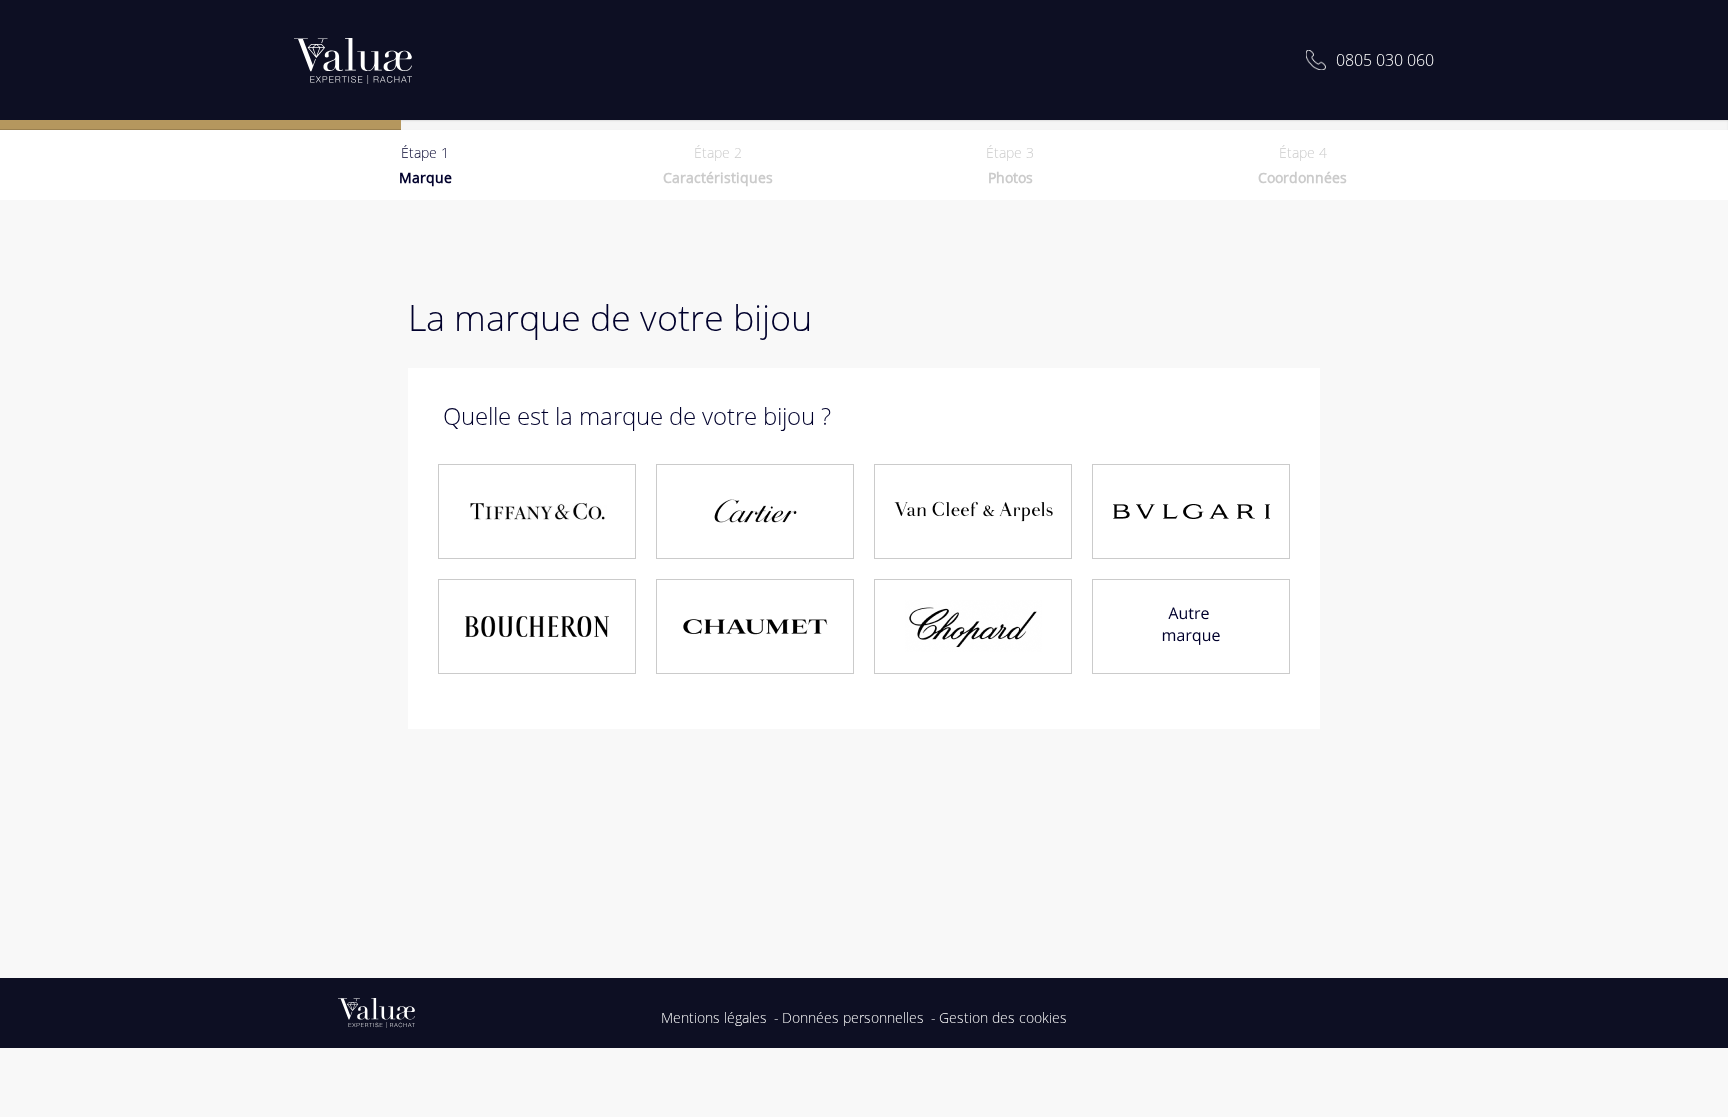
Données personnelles (853, 1017)
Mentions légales (714, 1017)
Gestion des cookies (1003, 1017)
